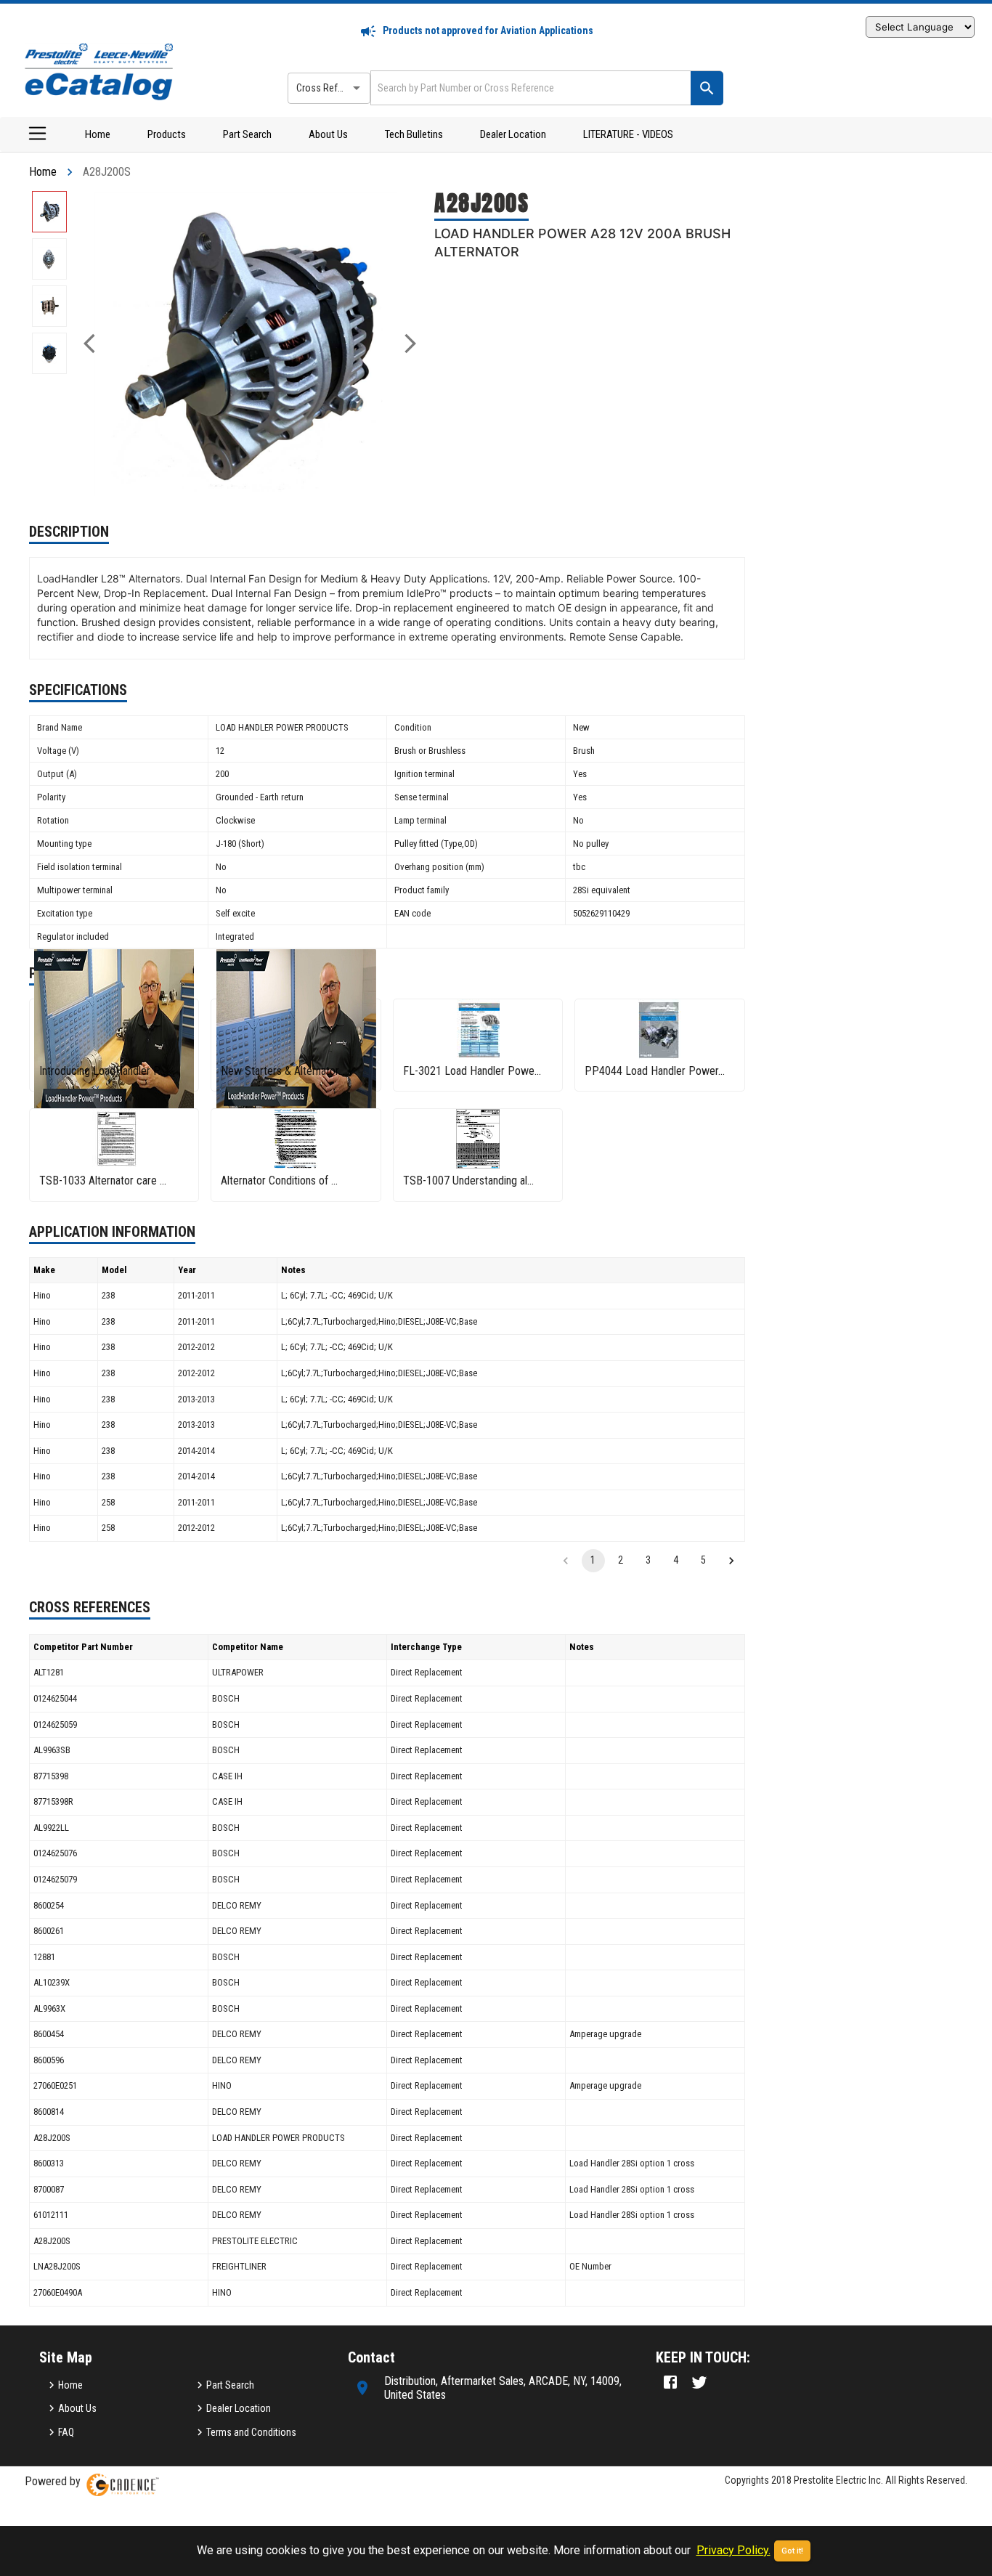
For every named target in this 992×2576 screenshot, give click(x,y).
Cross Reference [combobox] (331, 88)
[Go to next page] (731, 1561)
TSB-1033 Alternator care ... (103, 1181)
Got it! (792, 2551)
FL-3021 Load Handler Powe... (472, 1071)
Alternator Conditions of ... (279, 1181)
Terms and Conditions (251, 2432)
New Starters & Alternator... (283, 1071)
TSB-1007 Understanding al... (468, 1181)
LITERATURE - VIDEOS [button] (628, 134)
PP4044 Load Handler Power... (655, 1071)
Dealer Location (513, 134)
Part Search (247, 134)
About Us (328, 134)
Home (98, 134)
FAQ (66, 2432)
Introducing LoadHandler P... (102, 1071)
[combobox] (529, 88)
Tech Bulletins (414, 134)
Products (167, 134)
